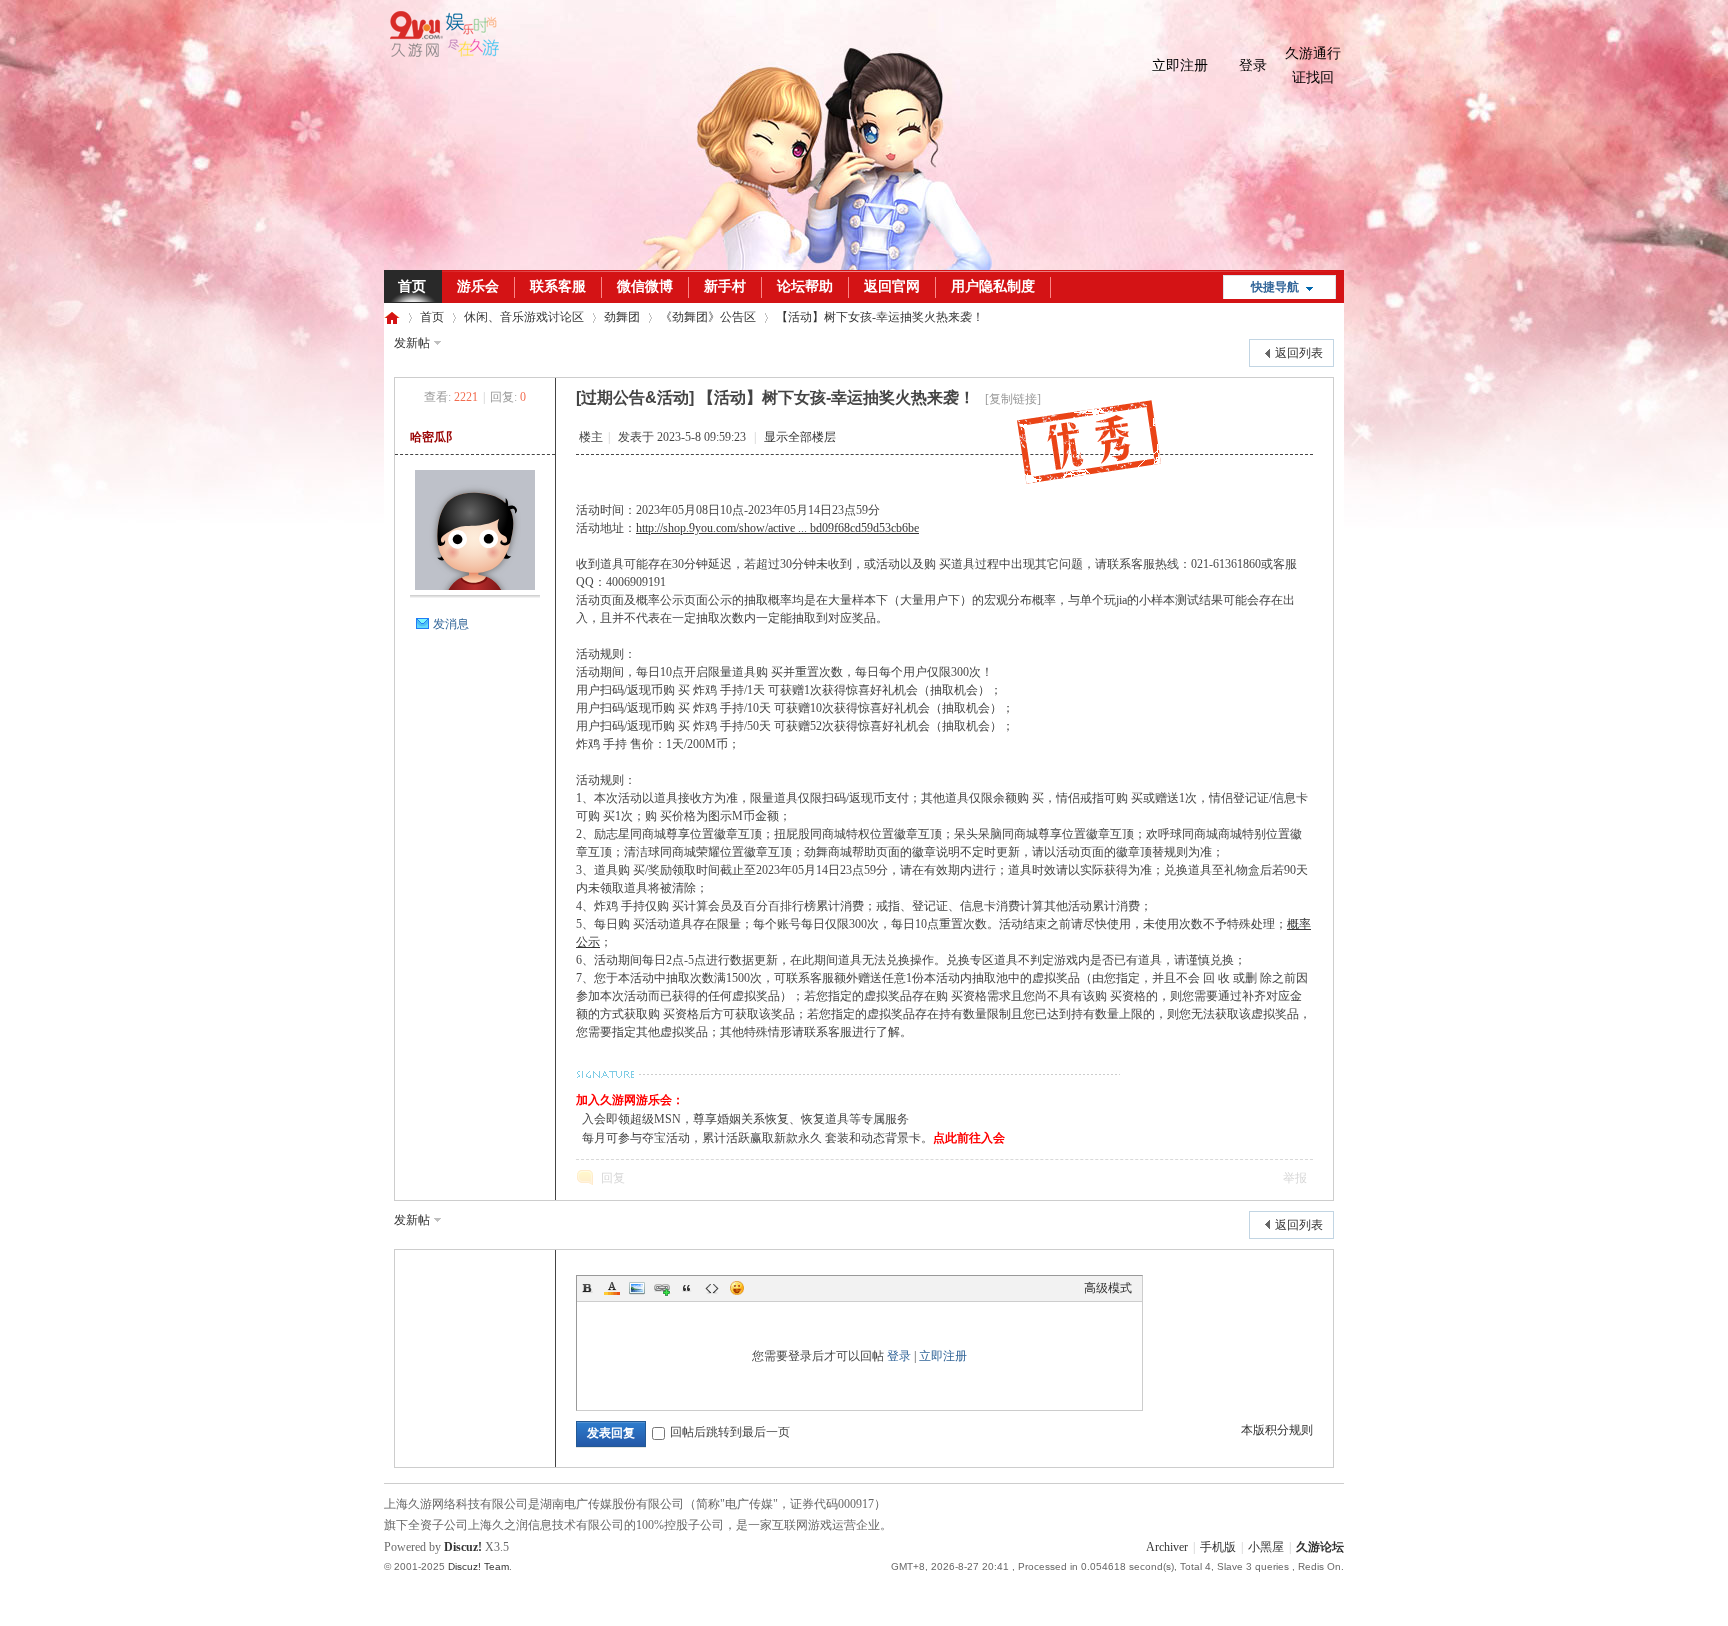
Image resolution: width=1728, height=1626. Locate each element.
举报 (1295, 1178)
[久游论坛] (441, 53)
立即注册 (1180, 65)
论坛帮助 (805, 286)
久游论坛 (392, 317)
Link (662, 1288)
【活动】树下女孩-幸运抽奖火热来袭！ (880, 317)
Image (637, 1288)
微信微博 (645, 286)
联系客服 (558, 286)
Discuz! (463, 1547)
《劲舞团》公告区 (708, 317)
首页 (412, 286)
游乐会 (478, 286)
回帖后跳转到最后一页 (730, 1432)
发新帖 (412, 343)
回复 (613, 1178)
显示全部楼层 (800, 437)
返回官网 (892, 286)
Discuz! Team (478, 1566)
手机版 (1218, 1547)
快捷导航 (1275, 287)
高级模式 (1108, 1288)
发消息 (451, 624)
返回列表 (1299, 353)
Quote (687, 1288)
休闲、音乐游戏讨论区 (524, 317)
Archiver (1167, 1547)
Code (712, 1288)
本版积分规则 (1277, 1430)
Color (612, 1288)
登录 (1253, 65)
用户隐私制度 (993, 286)
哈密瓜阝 (434, 437)
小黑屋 (1266, 1547)
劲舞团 (622, 317)
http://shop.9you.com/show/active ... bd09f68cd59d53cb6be (777, 528)
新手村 (725, 286)
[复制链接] (1013, 399)
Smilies (737, 1288)
